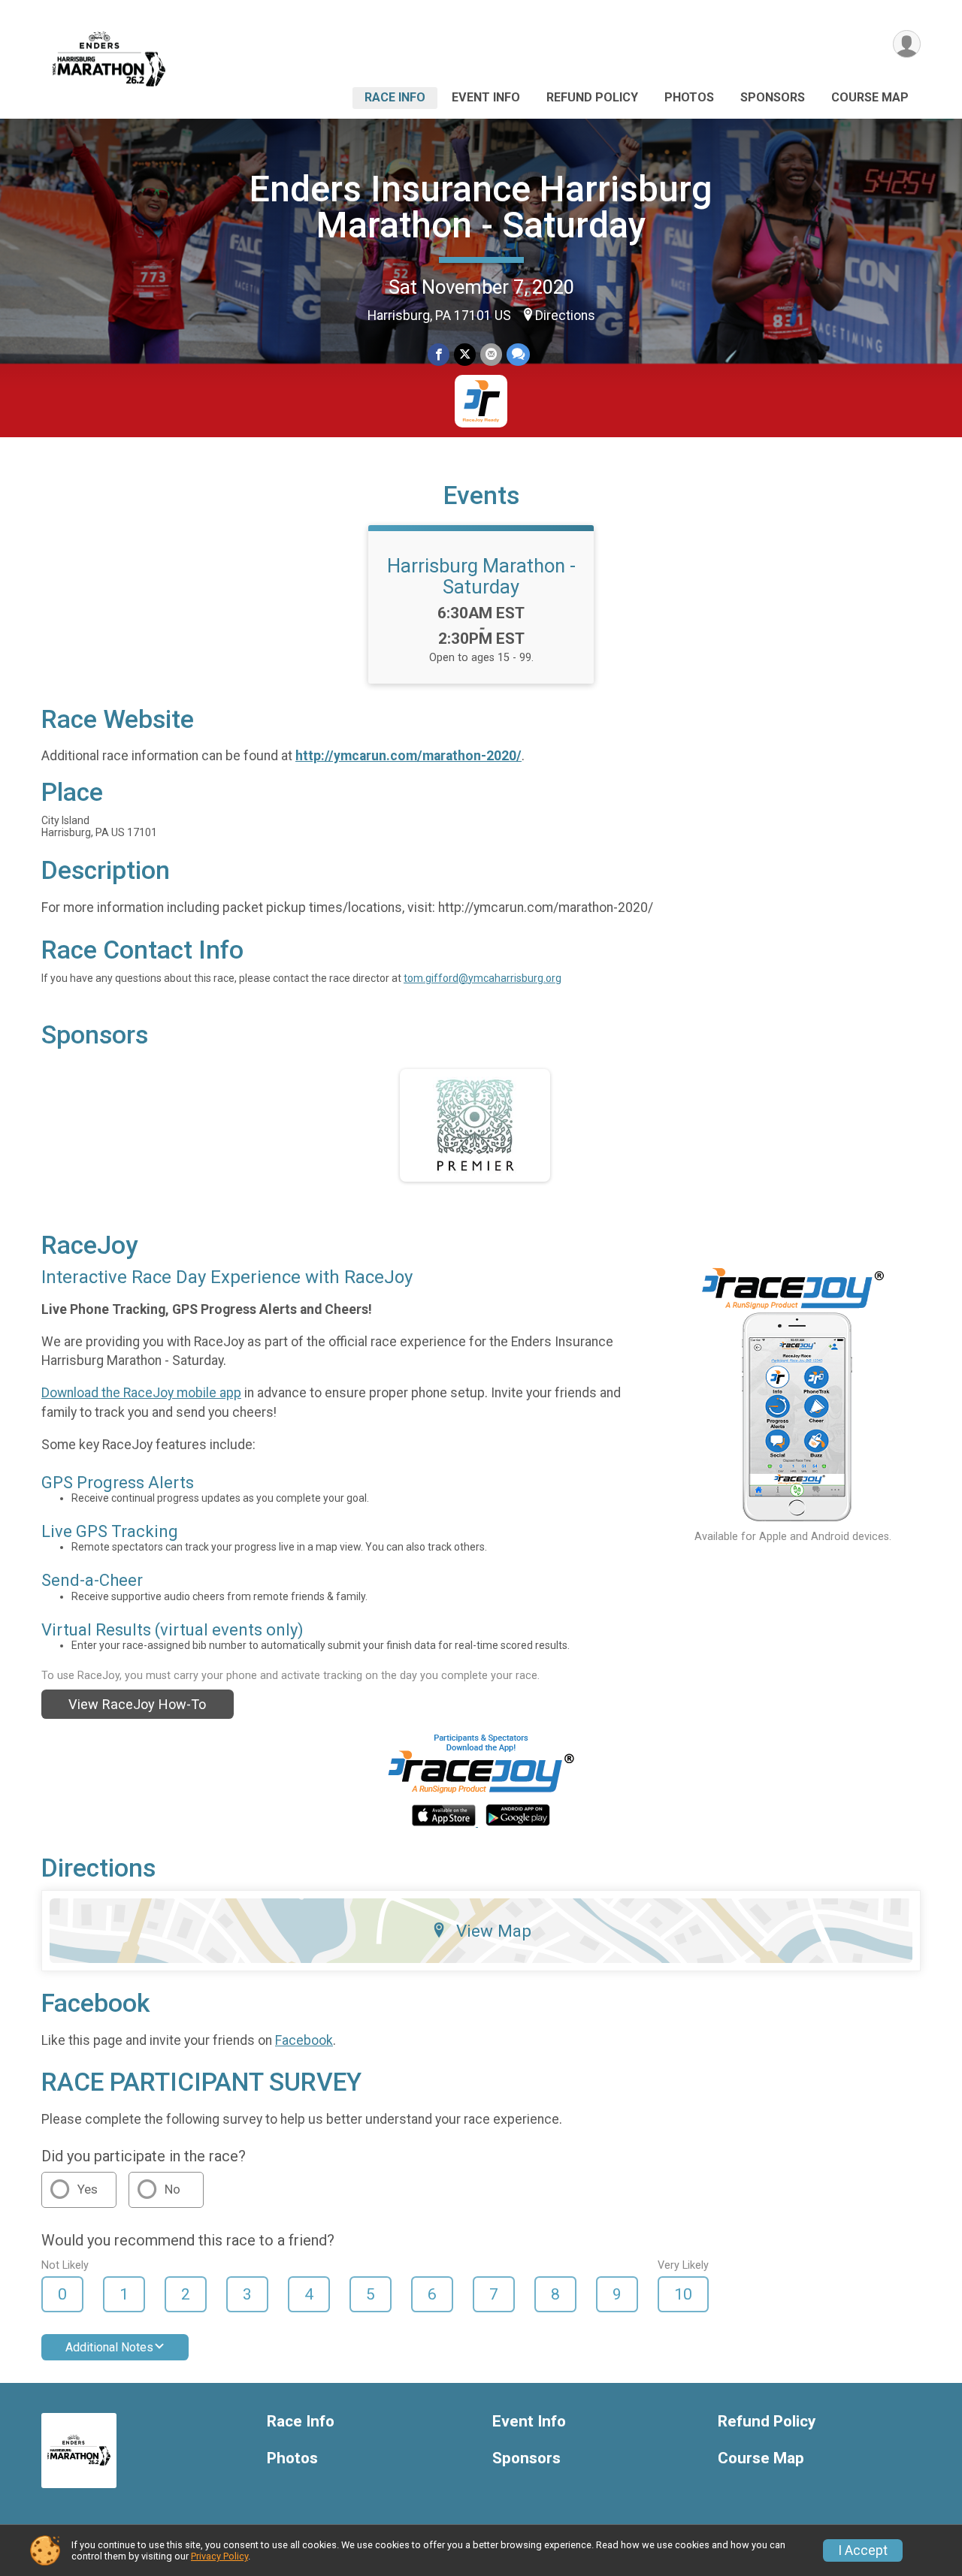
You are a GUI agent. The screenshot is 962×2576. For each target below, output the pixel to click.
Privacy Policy (219, 2556)
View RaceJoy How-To (137, 1704)
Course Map (870, 97)
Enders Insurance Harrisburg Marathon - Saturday (481, 207)
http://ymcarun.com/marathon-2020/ (408, 756)
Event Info (486, 97)
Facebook (304, 2040)
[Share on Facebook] (439, 354)
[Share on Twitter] (465, 354)
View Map (494, 1931)
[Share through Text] (518, 354)
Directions (565, 316)
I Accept (863, 2550)
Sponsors (773, 97)
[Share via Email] (491, 354)
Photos (689, 97)
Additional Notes (109, 2347)
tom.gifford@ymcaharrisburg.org (483, 978)
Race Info (395, 97)
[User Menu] (907, 44)
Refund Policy (592, 97)
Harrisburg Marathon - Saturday (481, 576)
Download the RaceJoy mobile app (141, 1393)
